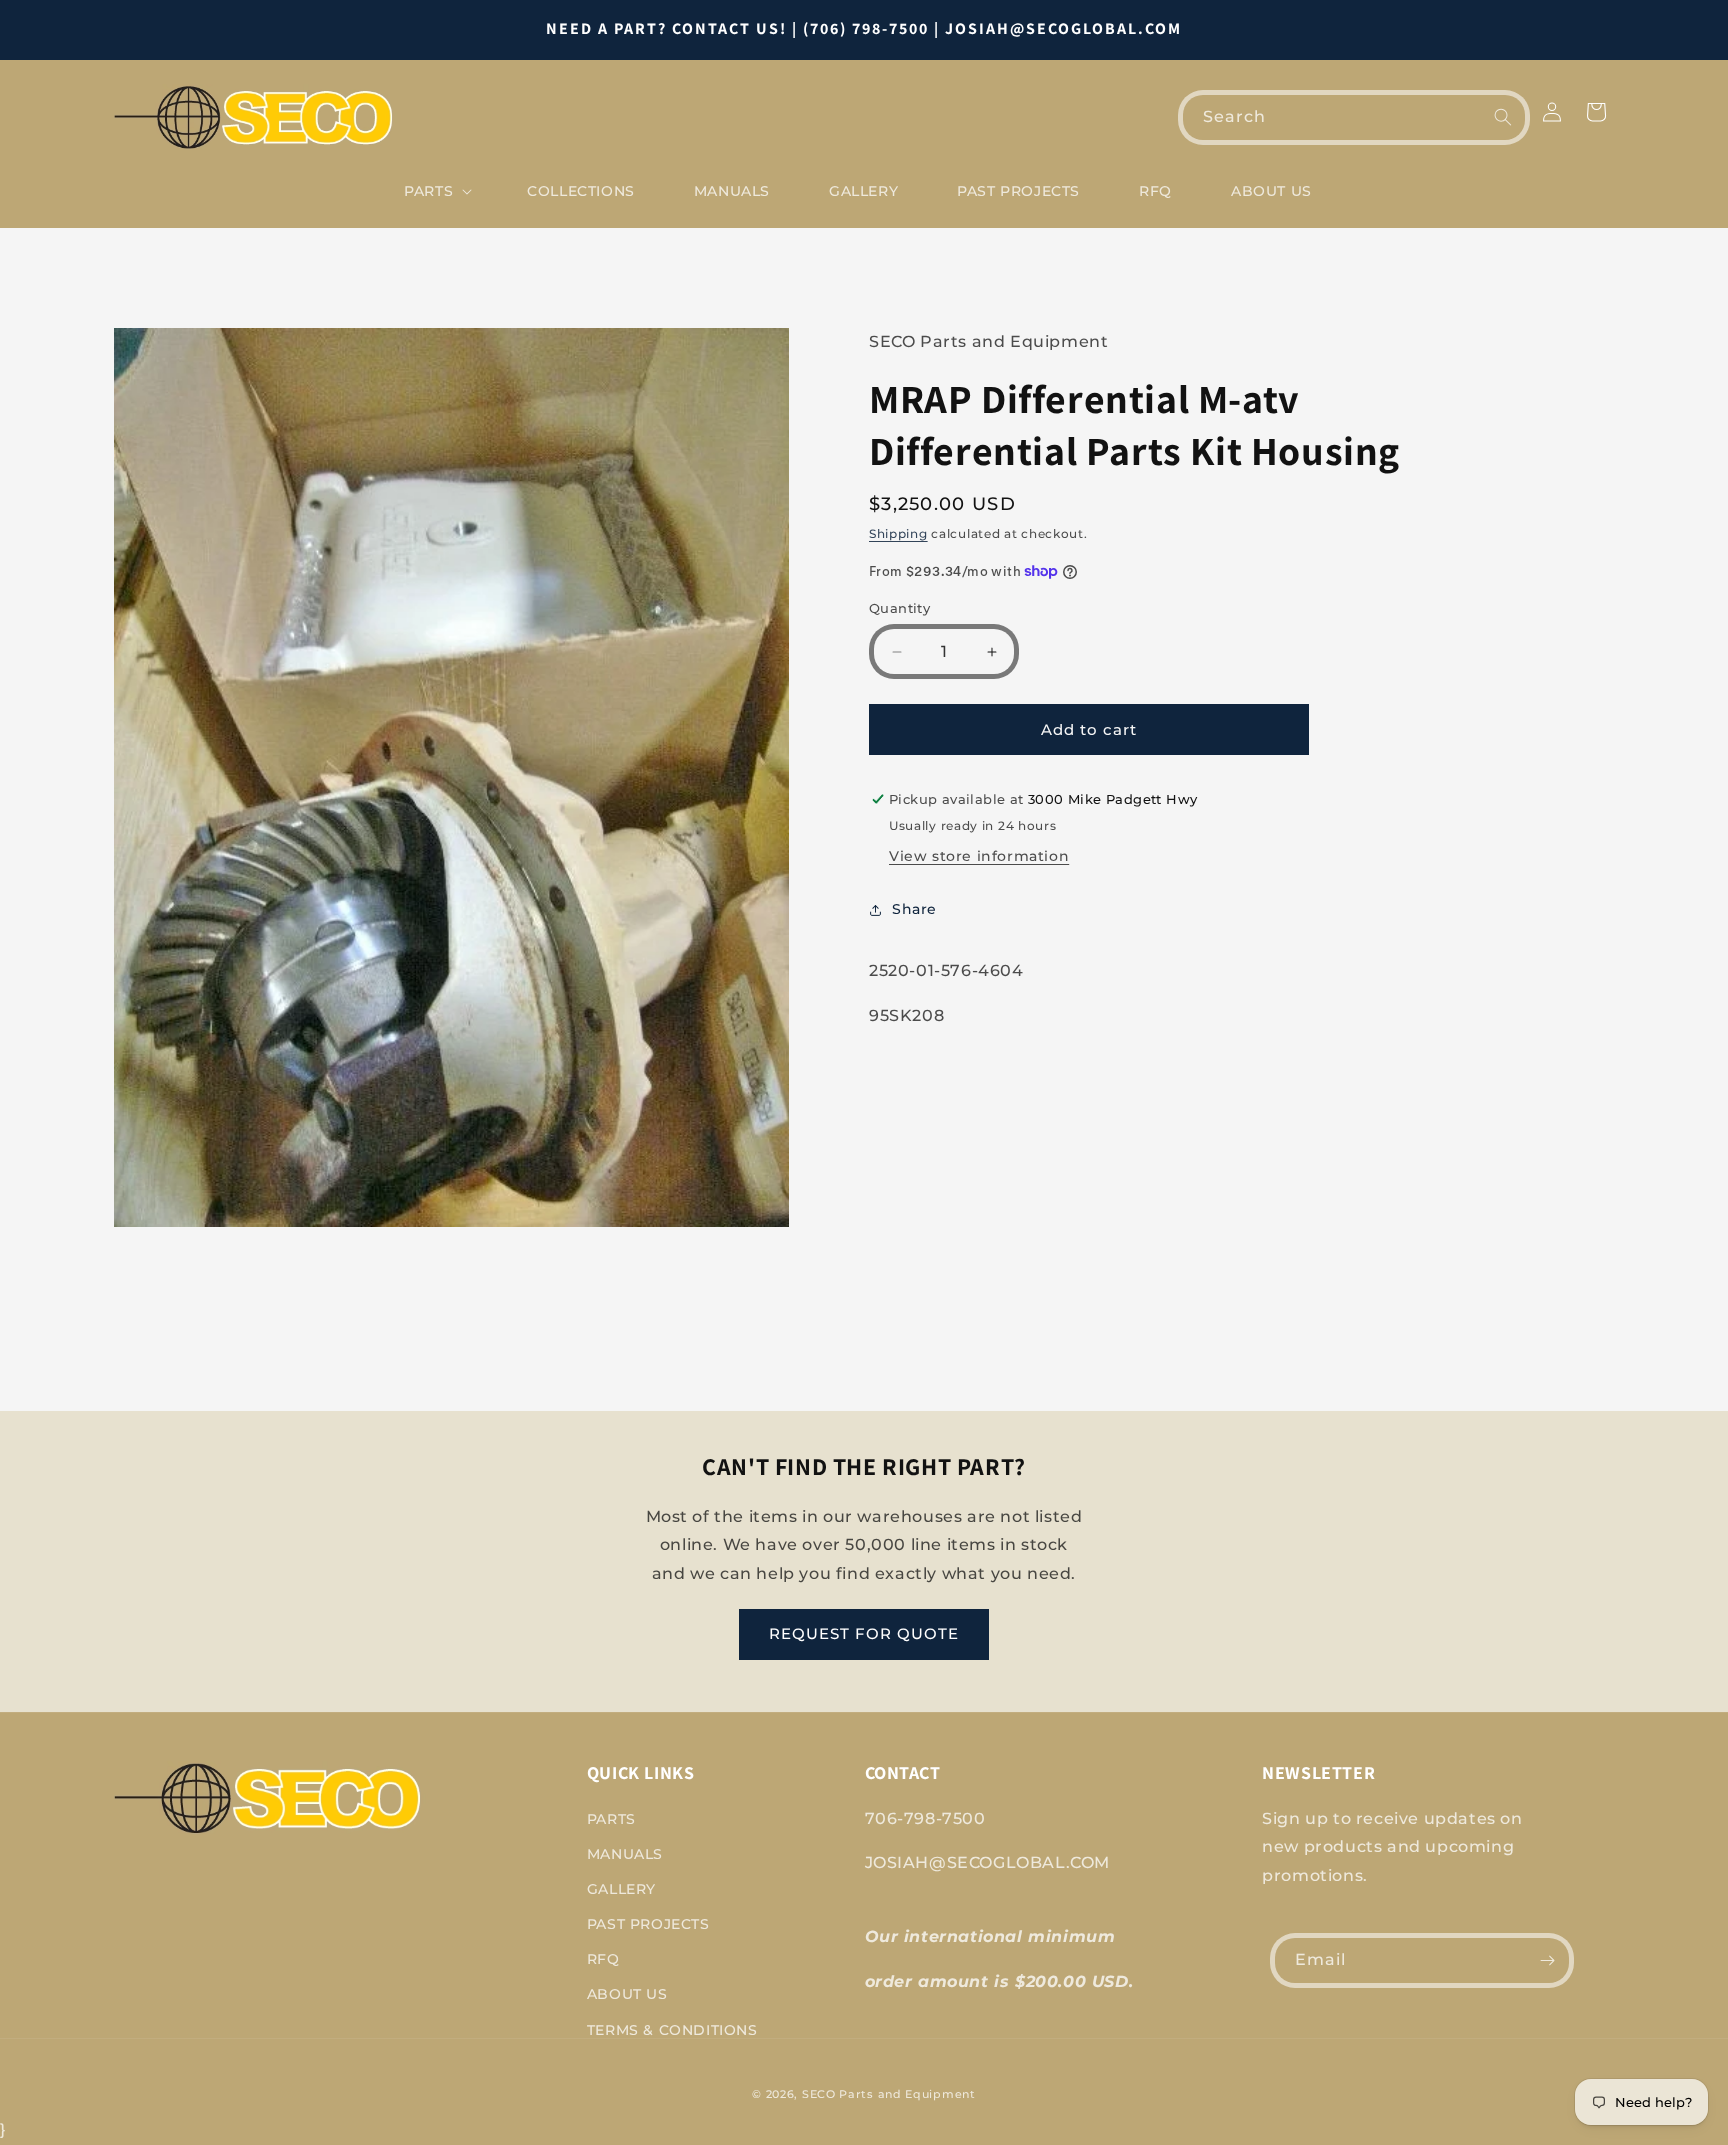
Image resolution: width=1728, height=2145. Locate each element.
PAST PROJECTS (648, 1924)
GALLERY (621, 1889)
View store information (979, 856)
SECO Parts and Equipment (889, 2094)
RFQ (603, 1959)
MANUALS (625, 1854)
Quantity (899, 608)
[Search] (1503, 117)
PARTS (611, 1819)
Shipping (898, 533)
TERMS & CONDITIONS (672, 2030)
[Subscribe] (1547, 1960)
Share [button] (914, 909)
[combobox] (1354, 117)
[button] (436, 191)
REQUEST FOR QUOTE (864, 1633)
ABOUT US (627, 1994)
